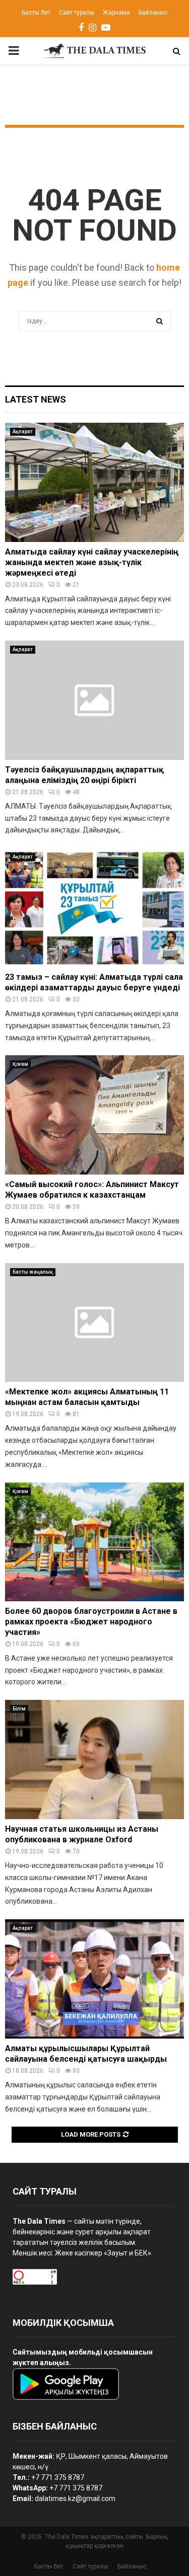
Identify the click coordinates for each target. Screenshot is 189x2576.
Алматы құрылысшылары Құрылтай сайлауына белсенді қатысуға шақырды (86, 2054)
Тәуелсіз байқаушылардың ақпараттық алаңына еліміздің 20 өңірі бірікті (84, 775)
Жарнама (116, 13)
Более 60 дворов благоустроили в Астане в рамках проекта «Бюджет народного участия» (91, 1622)
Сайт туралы (77, 13)
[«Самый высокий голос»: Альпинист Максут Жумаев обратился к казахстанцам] (94, 1115)
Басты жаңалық (33, 1272)
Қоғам (20, 1064)
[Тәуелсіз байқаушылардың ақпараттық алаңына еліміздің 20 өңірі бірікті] (94, 700)
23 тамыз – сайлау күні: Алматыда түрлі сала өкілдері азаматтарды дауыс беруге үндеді (94, 982)
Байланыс (153, 13)
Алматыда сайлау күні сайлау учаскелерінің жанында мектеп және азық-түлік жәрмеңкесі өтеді (92, 562)
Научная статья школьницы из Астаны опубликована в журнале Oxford (82, 1834)
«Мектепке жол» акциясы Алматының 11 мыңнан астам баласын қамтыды (87, 1397)
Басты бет (36, 13)
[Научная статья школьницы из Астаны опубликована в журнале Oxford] (94, 1760)
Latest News (36, 399)
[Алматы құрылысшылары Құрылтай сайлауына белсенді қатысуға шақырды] (94, 1979)
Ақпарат (23, 432)
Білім (19, 1709)
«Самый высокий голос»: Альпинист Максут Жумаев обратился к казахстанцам (92, 1190)
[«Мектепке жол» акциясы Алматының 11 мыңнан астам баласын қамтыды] (94, 1323)
